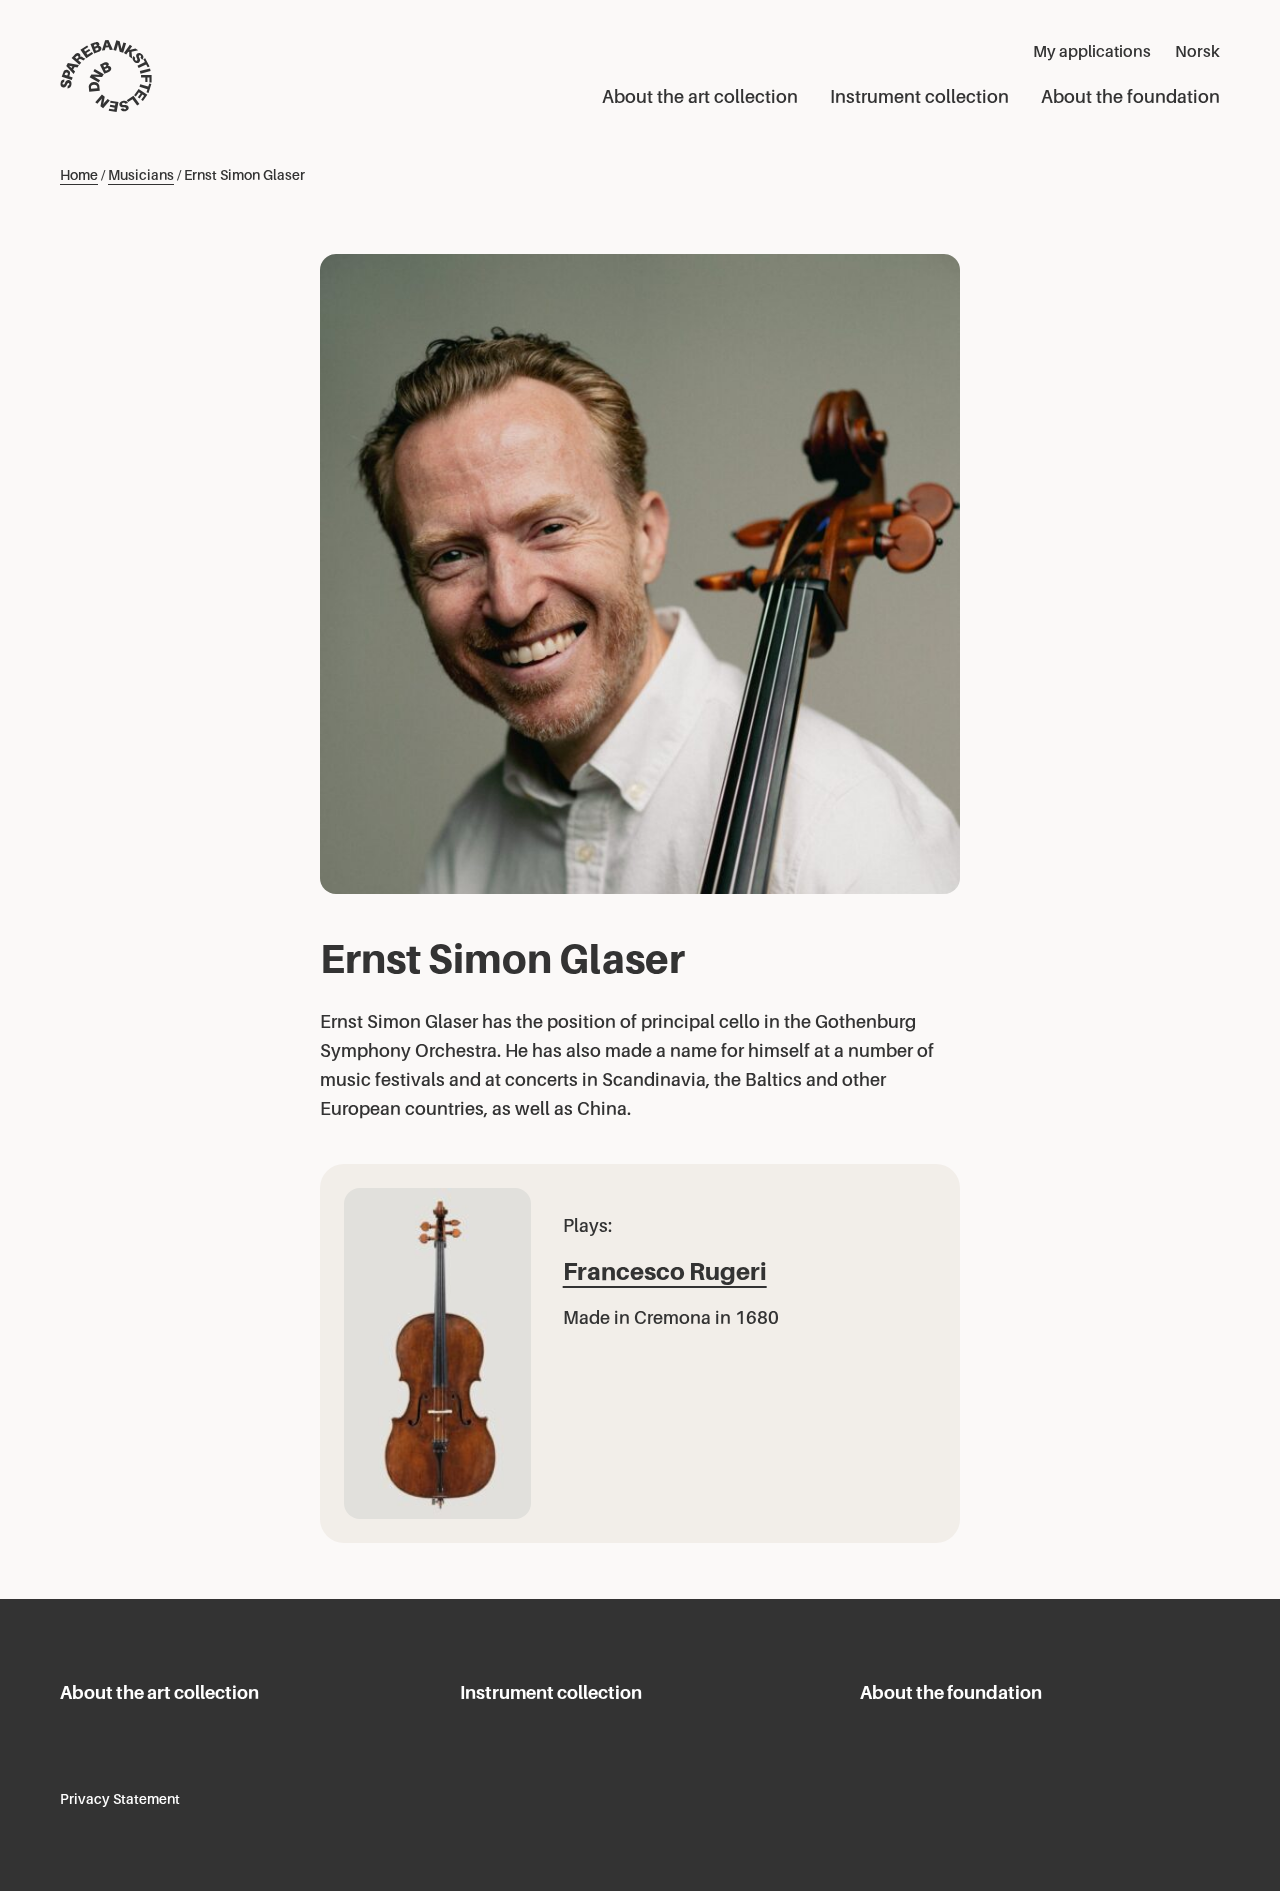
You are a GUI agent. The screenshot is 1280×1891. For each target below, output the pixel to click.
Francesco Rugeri (665, 1271)
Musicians (141, 175)
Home (79, 175)
